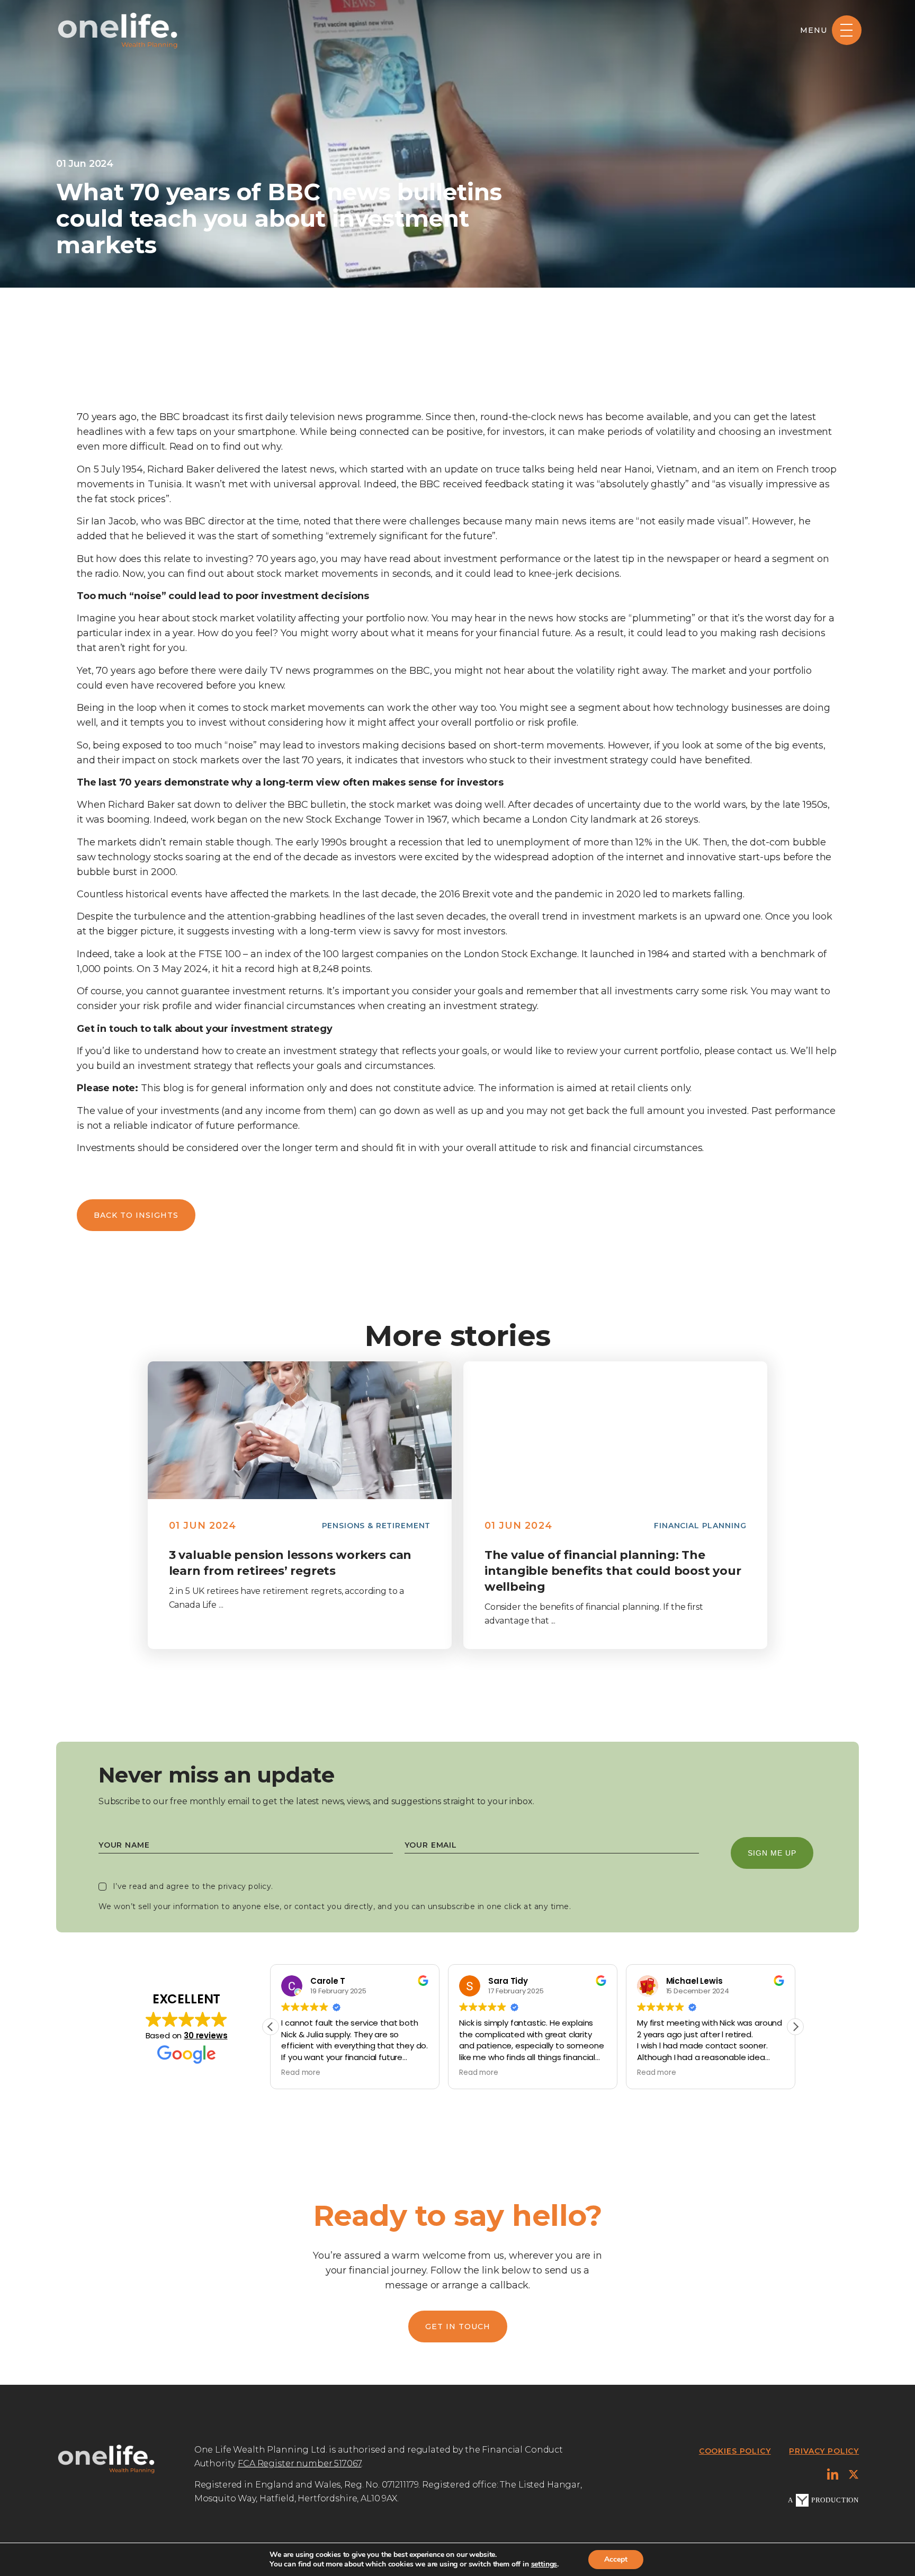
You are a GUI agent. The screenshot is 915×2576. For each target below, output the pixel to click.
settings (544, 2564)
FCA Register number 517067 (299, 2463)
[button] (795, 2027)
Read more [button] (301, 2073)
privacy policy (245, 1886)
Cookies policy (735, 2451)
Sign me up (772, 1853)
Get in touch (458, 2327)
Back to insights (136, 1215)
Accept (616, 2559)
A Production (823, 2500)
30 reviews (205, 2035)
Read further (299, 1430)
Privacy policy (824, 2451)
